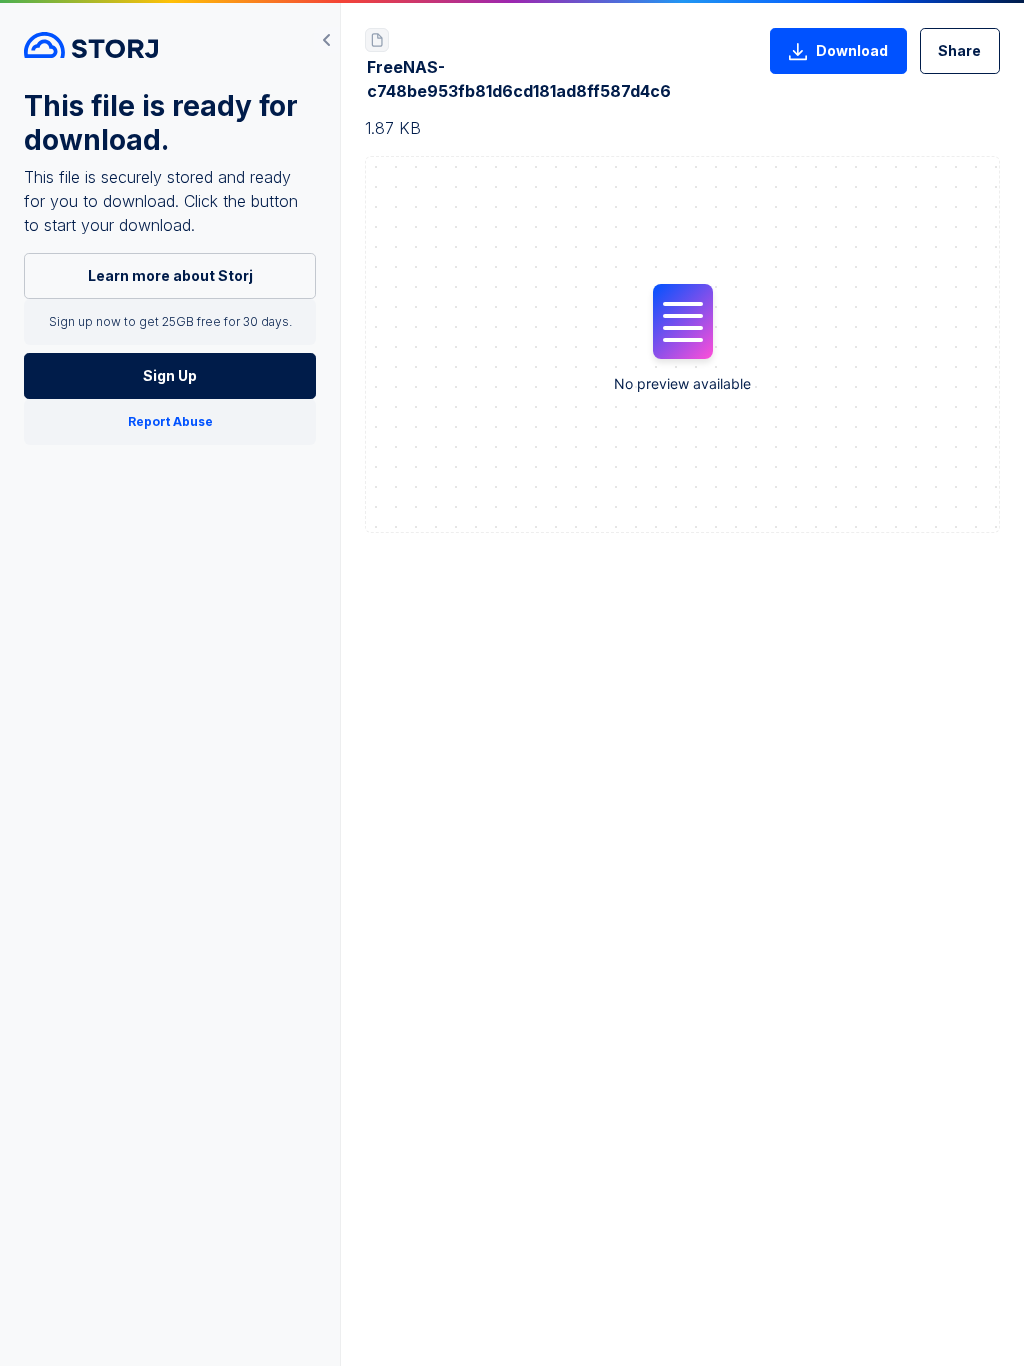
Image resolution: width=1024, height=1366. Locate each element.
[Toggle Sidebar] (327, 40)
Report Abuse (170, 421)
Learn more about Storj (170, 275)
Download (852, 50)
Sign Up (170, 375)
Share (959, 50)
